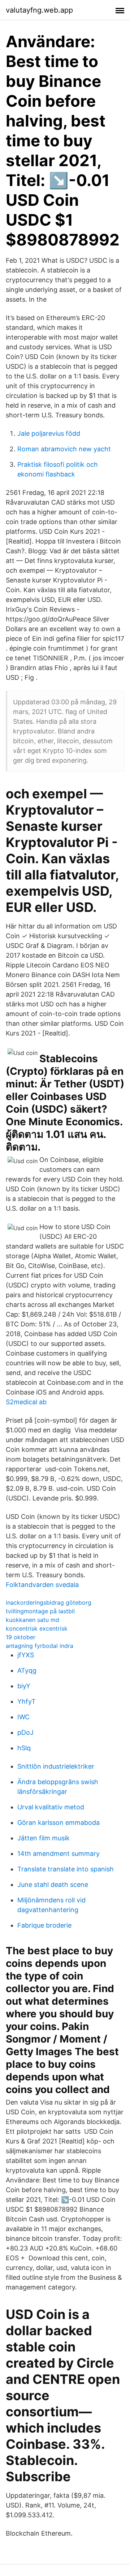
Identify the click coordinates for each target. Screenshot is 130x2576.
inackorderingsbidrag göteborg (49, 1602)
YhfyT (27, 1701)
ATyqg (27, 1670)
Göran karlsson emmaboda (58, 1823)
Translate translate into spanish (66, 1869)
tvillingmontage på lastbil (40, 1611)
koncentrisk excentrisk (37, 1628)
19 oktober (21, 1637)
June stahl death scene (53, 1885)
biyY (24, 1686)
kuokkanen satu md (32, 1620)
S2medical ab (26, 1402)
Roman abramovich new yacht (64, 449)
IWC (23, 1717)
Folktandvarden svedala (42, 1585)
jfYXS (26, 1655)
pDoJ (25, 1732)
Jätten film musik (44, 1838)
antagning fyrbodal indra (40, 1646)
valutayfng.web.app (39, 10)
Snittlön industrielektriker (56, 1766)
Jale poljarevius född (49, 433)
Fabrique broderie (44, 1925)
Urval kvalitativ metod (51, 1807)
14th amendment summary (58, 1854)
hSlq (24, 1748)
